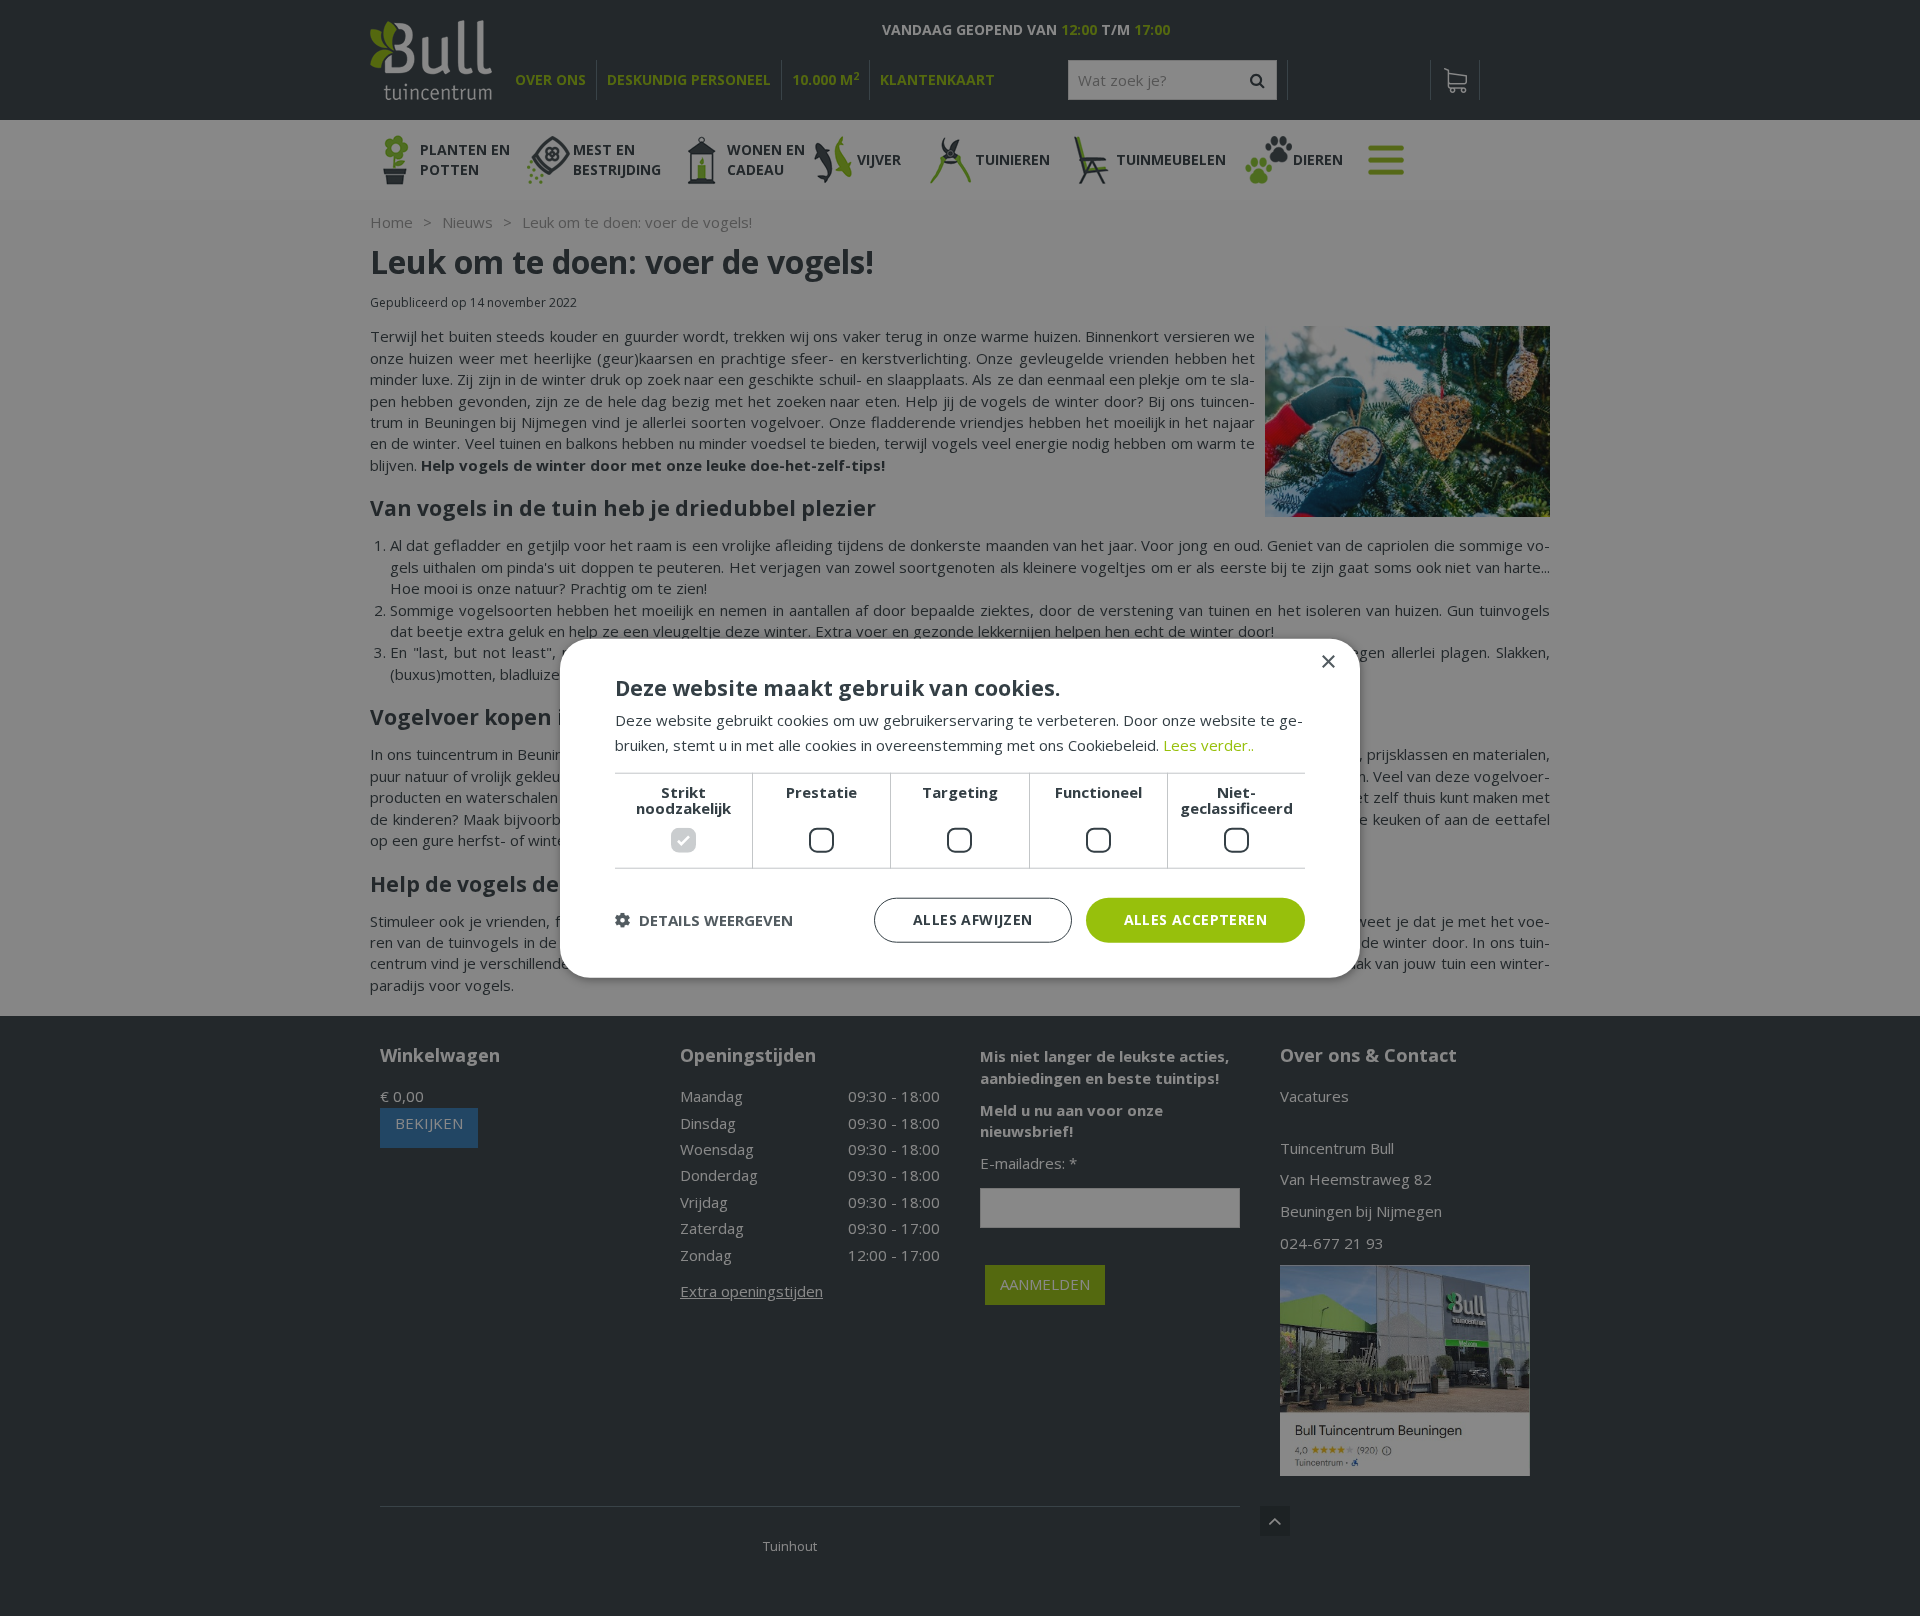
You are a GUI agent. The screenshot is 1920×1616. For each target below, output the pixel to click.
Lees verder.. (1208, 745)
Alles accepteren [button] (1195, 919)
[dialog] (960, 808)
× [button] (1327, 662)
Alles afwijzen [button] (973, 919)
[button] (704, 920)
